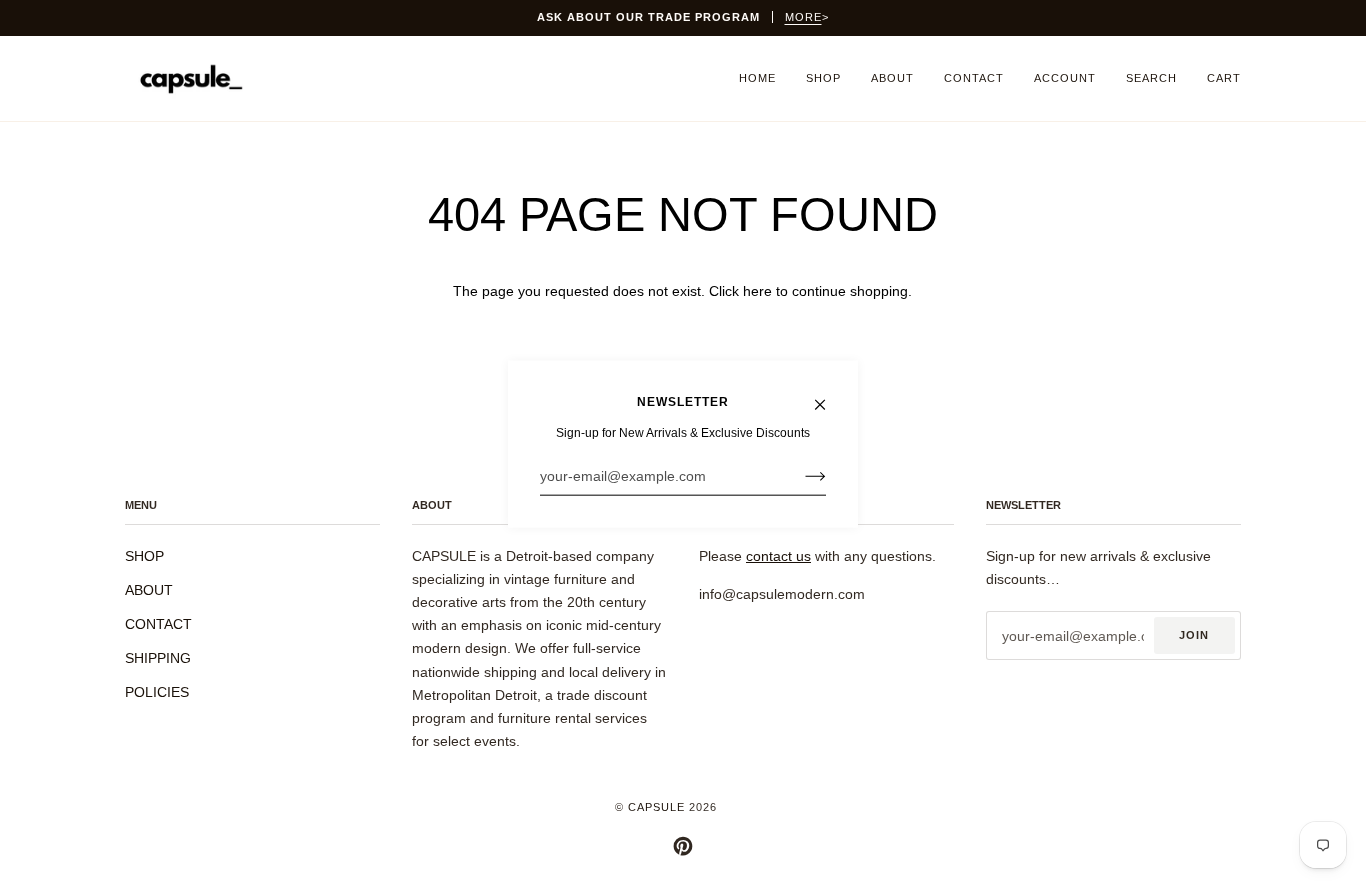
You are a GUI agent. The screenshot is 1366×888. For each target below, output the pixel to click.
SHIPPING (158, 658)
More (803, 17)
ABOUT (149, 590)
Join (1194, 635)
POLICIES (157, 692)
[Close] (828, 396)
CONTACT (158, 624)
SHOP (144, 556)
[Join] (799, 476)
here (757, 291)
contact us (778, 556)
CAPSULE (656, 807)
